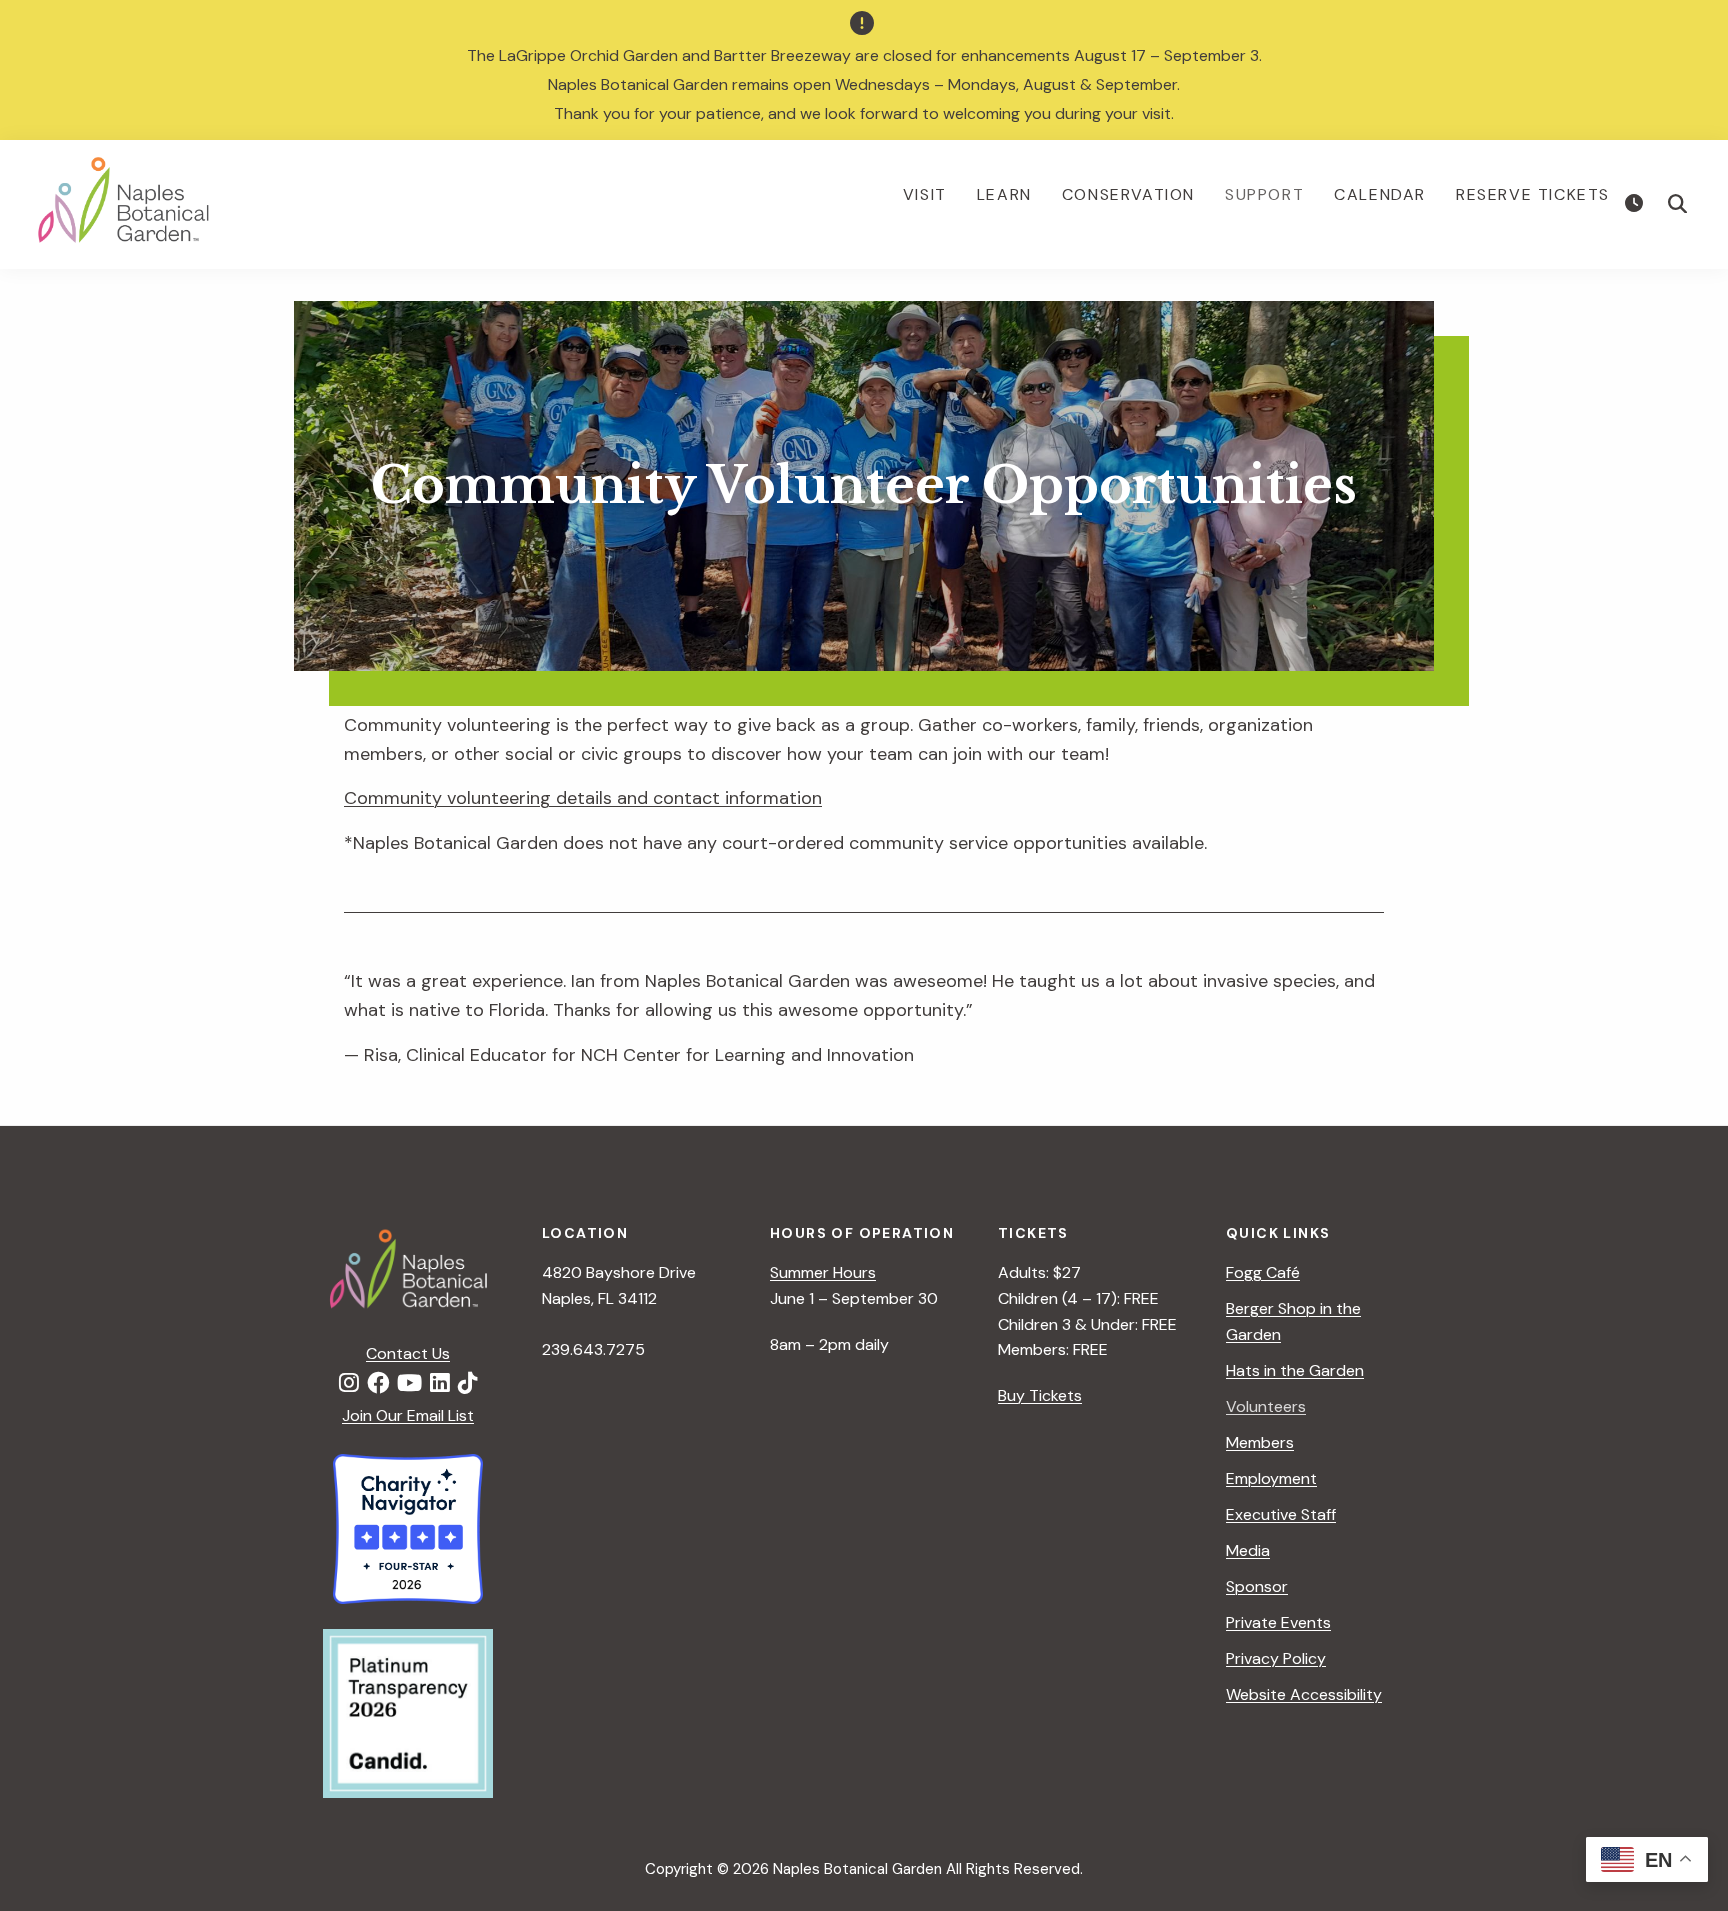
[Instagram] (349, 1384)
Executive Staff (1281, 1514)
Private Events (1278, 1622)
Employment (1271, 1478)
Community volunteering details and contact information (583, 798)
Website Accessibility (1304, 1694)
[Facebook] (378, 1384)
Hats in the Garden (1295, 1370)
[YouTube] (409, 1384)
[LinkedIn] (440, 1384)
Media (1248, 1550)
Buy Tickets (1040, 1395)
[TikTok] (468, 1384)
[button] (1678, 204)
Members (1260, 1442)
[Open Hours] (1636, 204)
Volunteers (1266, 1406)
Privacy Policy (1276, 1658)
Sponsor (1257, 1586)
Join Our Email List (408, 1415)
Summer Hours (823, 1272)
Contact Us (408, 1353)
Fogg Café (1263, 1272)
